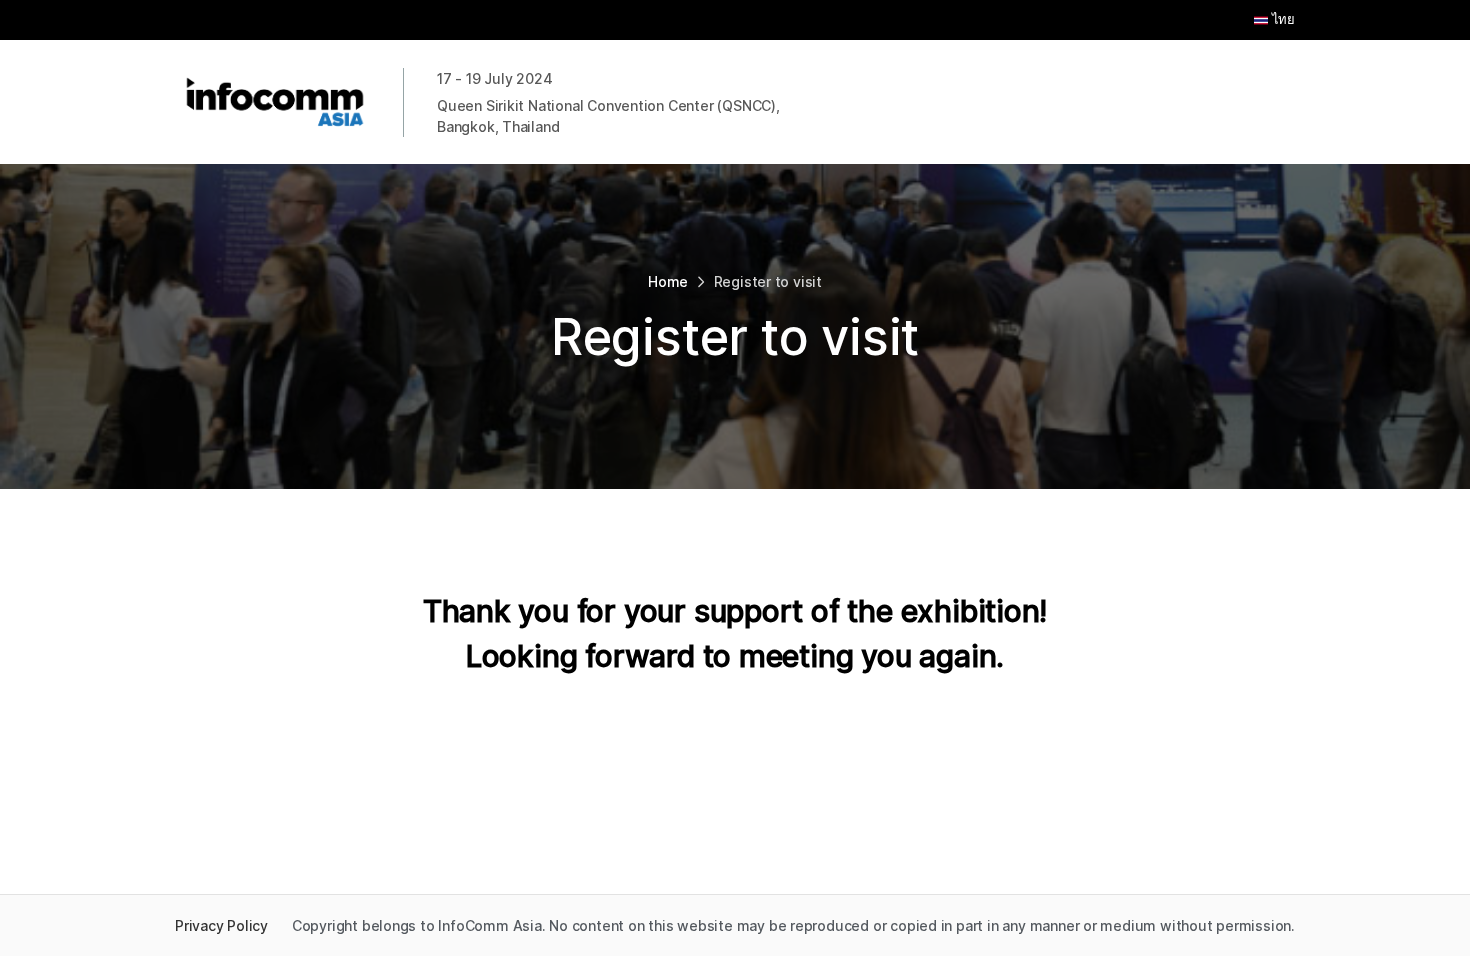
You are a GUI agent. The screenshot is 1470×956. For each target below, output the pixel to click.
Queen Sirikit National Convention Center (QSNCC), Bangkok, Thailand (608, 116)
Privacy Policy (221, 925)
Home (668, 281)
